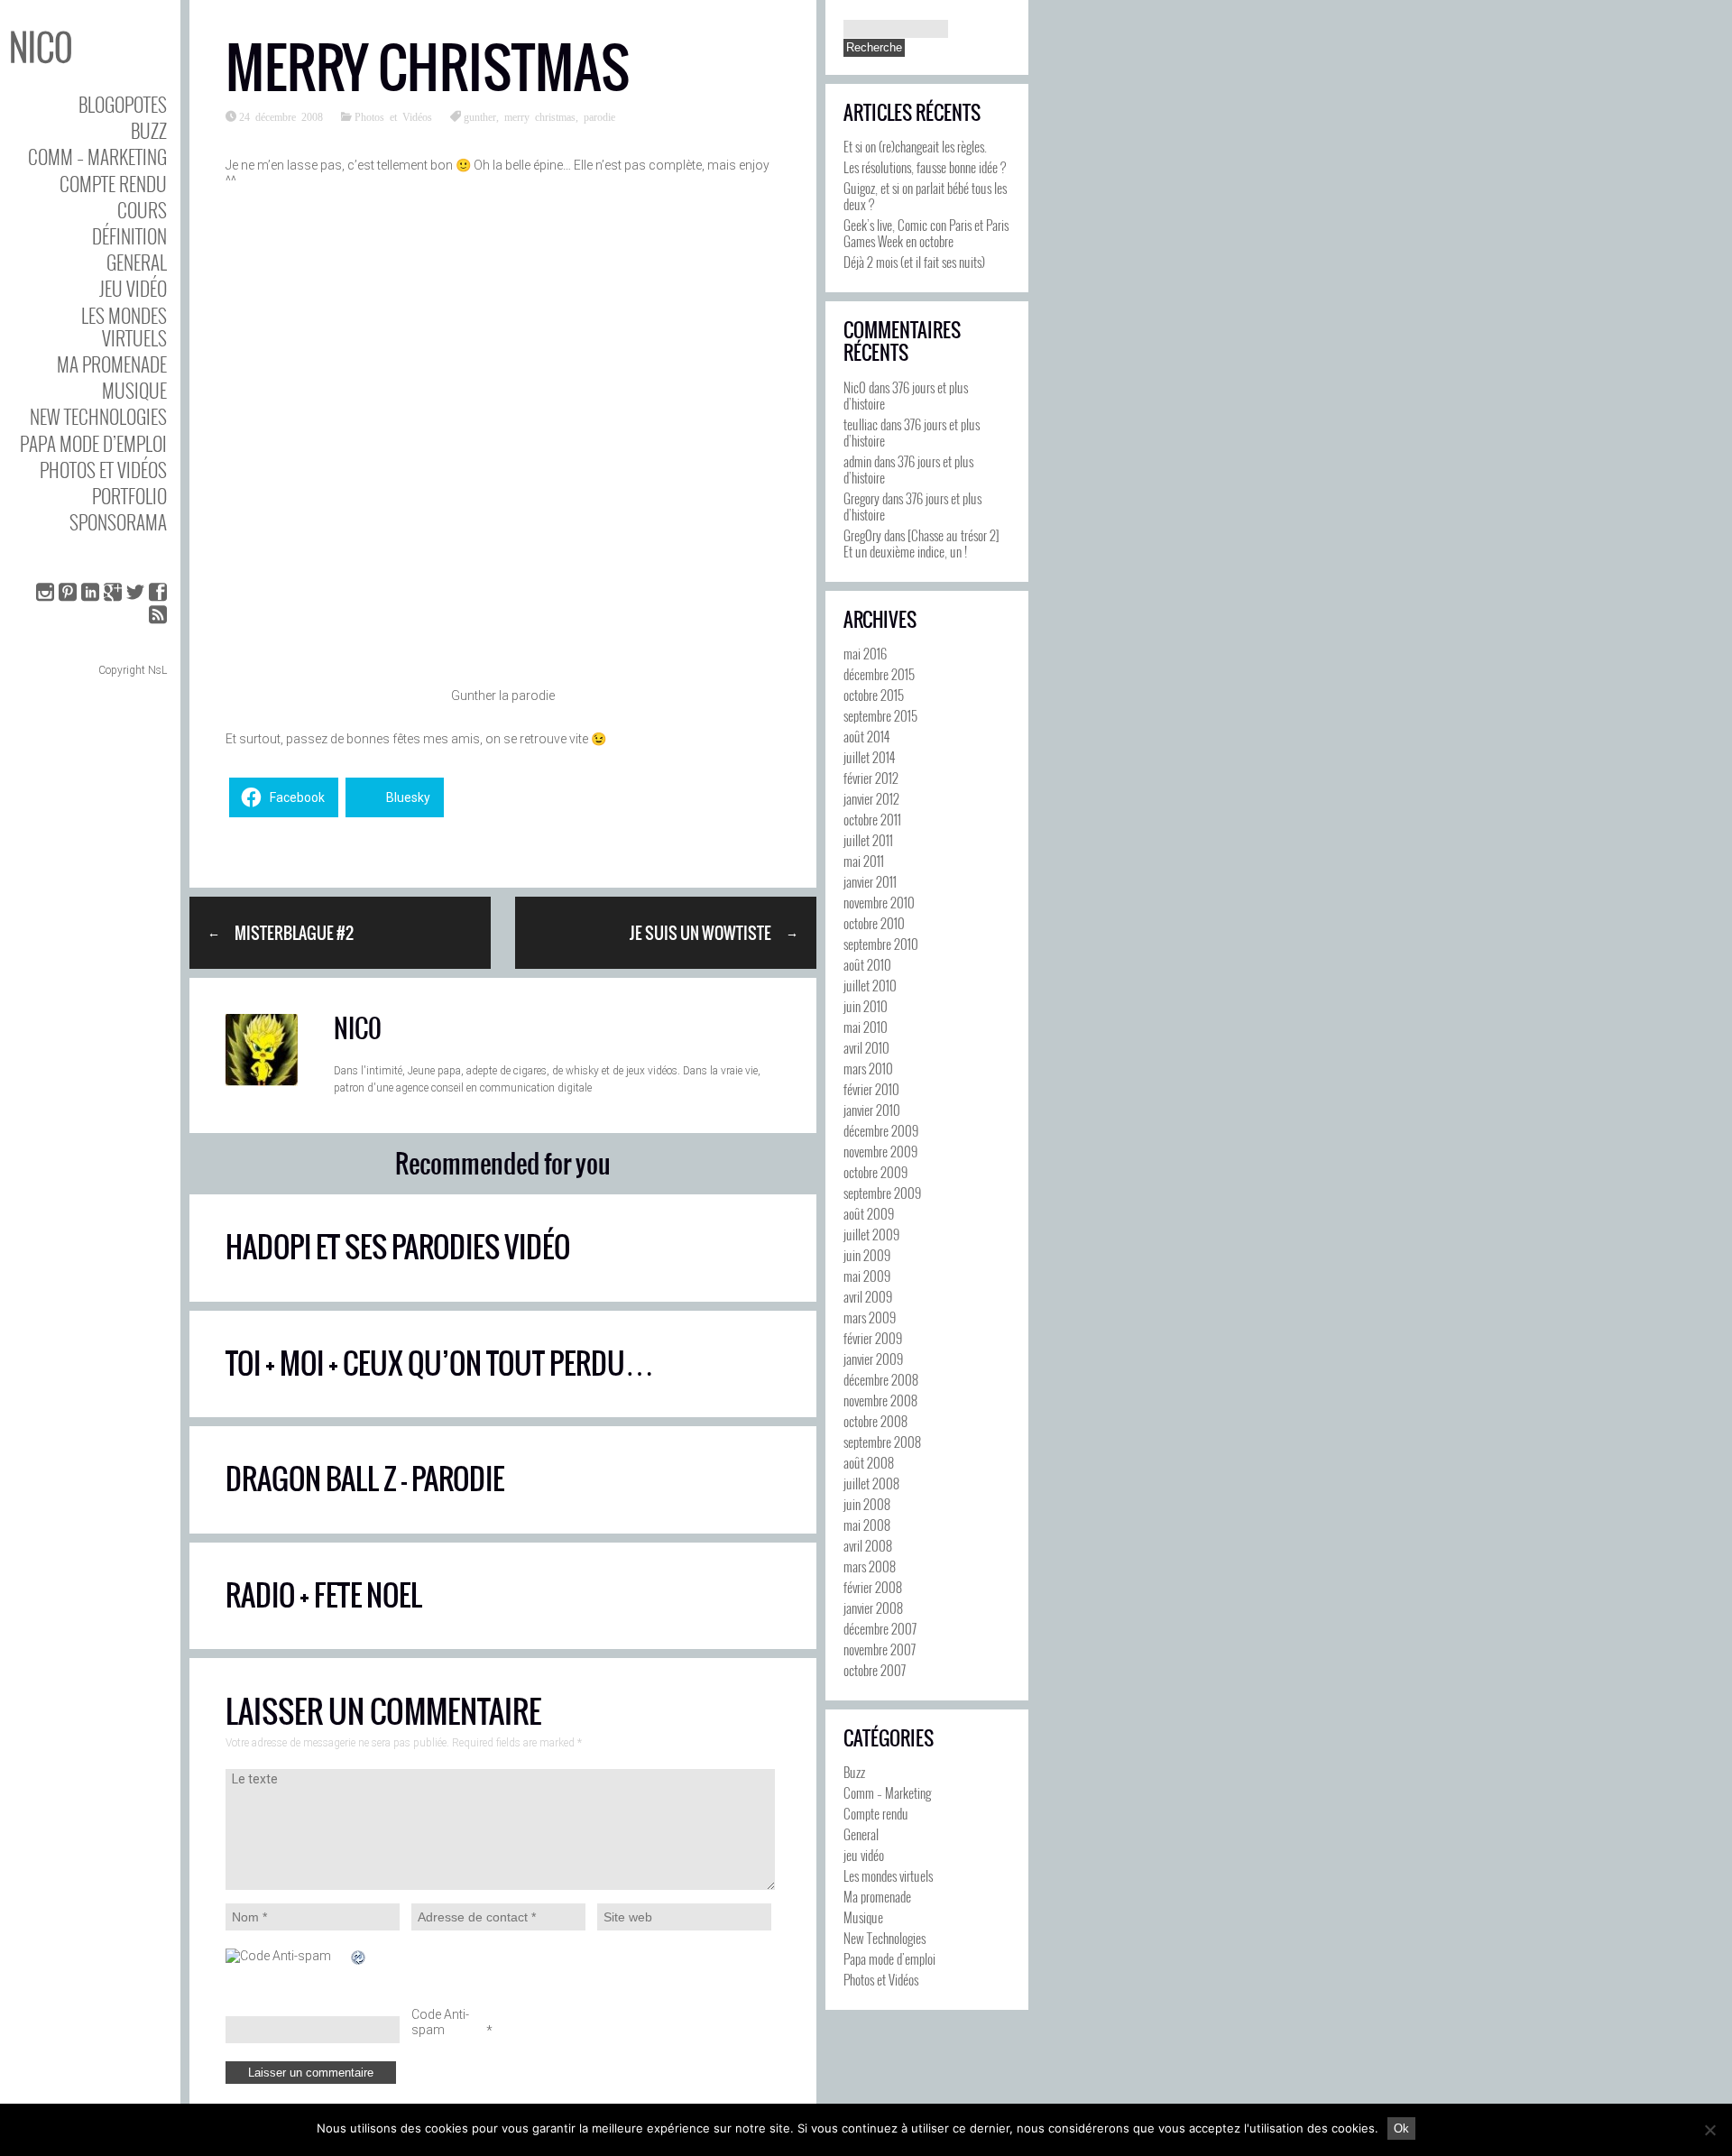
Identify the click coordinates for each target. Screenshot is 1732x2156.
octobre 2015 (874, 695)
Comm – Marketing (97, 157)
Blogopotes (123, 104)
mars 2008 (870, 1566)
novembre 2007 (880, 1649)
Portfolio (129, 496)
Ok (1401, 2128)
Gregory (861, 498)
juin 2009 (867, 1255)
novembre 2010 (879, 902)
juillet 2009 (871, 1234)
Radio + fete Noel (324, 1595)
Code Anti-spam (440, 2022)
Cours (142, 210)
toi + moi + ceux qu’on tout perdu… (440, 1364)
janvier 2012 (871, 798)
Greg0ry (862, 535)
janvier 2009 (873, 1359)
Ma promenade (112, 364)
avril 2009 (868, 1296)
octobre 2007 (875, 1670)
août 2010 (867, 964)
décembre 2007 (880, 1628)
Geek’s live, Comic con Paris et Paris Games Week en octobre (926, 233)
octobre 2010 (874, 923)
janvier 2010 (872, 1110)
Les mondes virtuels (124, 327)
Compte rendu (113, 184)
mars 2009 (870, 1317)
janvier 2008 (873, 1608)
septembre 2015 (880, 715)
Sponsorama (118, 522)
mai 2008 (867, 1525)
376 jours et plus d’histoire (906, 395)
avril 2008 (868, 1545)
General (137, 262)
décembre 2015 (879, 674)
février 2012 (871, 778)
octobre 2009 (875, 1172)
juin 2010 (866, 1006)
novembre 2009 (880, 1151)
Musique (134, 390)
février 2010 (871, 1089)
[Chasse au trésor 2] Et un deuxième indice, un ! (921, 543)
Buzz (149, 130)
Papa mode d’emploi (93, 443)
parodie (599, 116)
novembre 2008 (880, 1400)
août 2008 (869, 1462)
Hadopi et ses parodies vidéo (398, 1247)
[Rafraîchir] (359, 1958)
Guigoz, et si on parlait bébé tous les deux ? (925, 196)
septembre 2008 (882, 1442)
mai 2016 (865, 653)
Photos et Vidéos (103, 470)
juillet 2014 (869, 757)
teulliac (861, 424)
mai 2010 (866, 1027)
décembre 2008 (881, 1379)
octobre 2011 (872, 819)
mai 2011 (864, 861)
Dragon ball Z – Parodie (365, 1479)
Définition (129, 236)
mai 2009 (867, 1276)
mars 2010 (868, 1068)
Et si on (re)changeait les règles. (915, 146)
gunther (480, 116)
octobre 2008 (875, 1421)
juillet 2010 (870, 985)
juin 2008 (867, 1504)
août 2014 (866, 736)
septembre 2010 (881, 944)
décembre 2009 (881, 1130)
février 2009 (873, 1338)
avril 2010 (866, 1047)
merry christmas (540, 116)
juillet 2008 (871, 1483)
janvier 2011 (870, 881)
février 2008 (873, 1587)
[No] (1709, 2130)
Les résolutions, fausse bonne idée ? (925, 167)
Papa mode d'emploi (889, 1958)
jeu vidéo (133, 288)
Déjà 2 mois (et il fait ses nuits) (914, 262)
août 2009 (869, 1213)
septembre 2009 (882, 1193)
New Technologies (98, 416)
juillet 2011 (868, 840)
